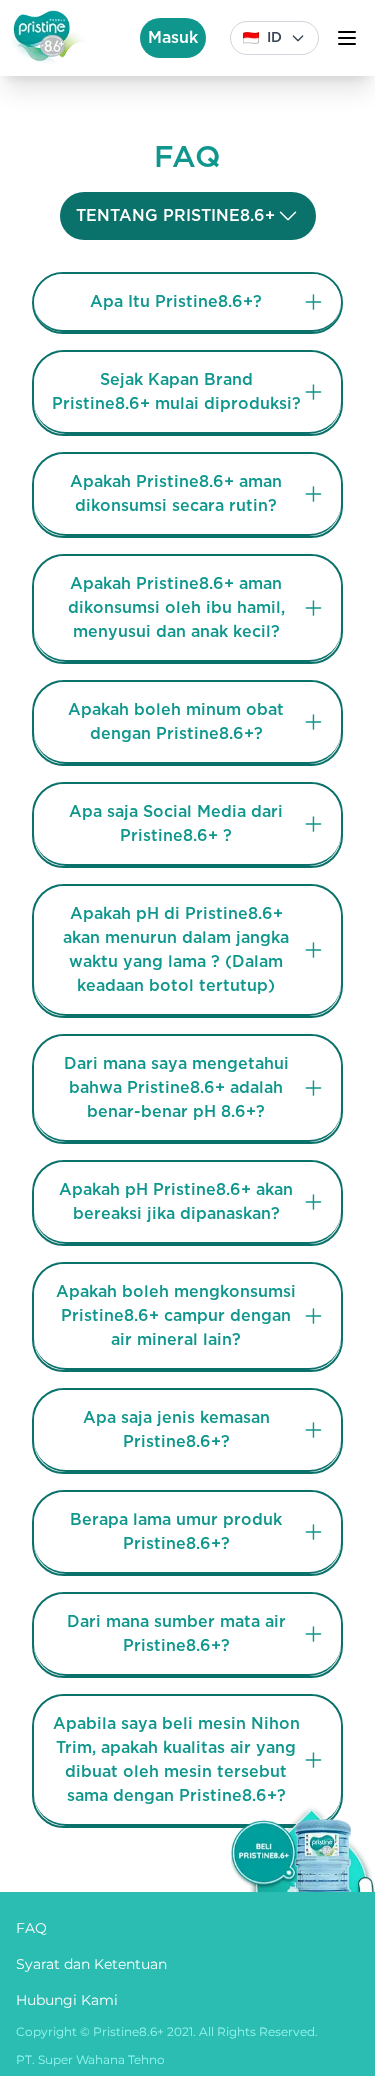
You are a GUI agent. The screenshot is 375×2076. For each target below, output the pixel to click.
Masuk (173, 38)
